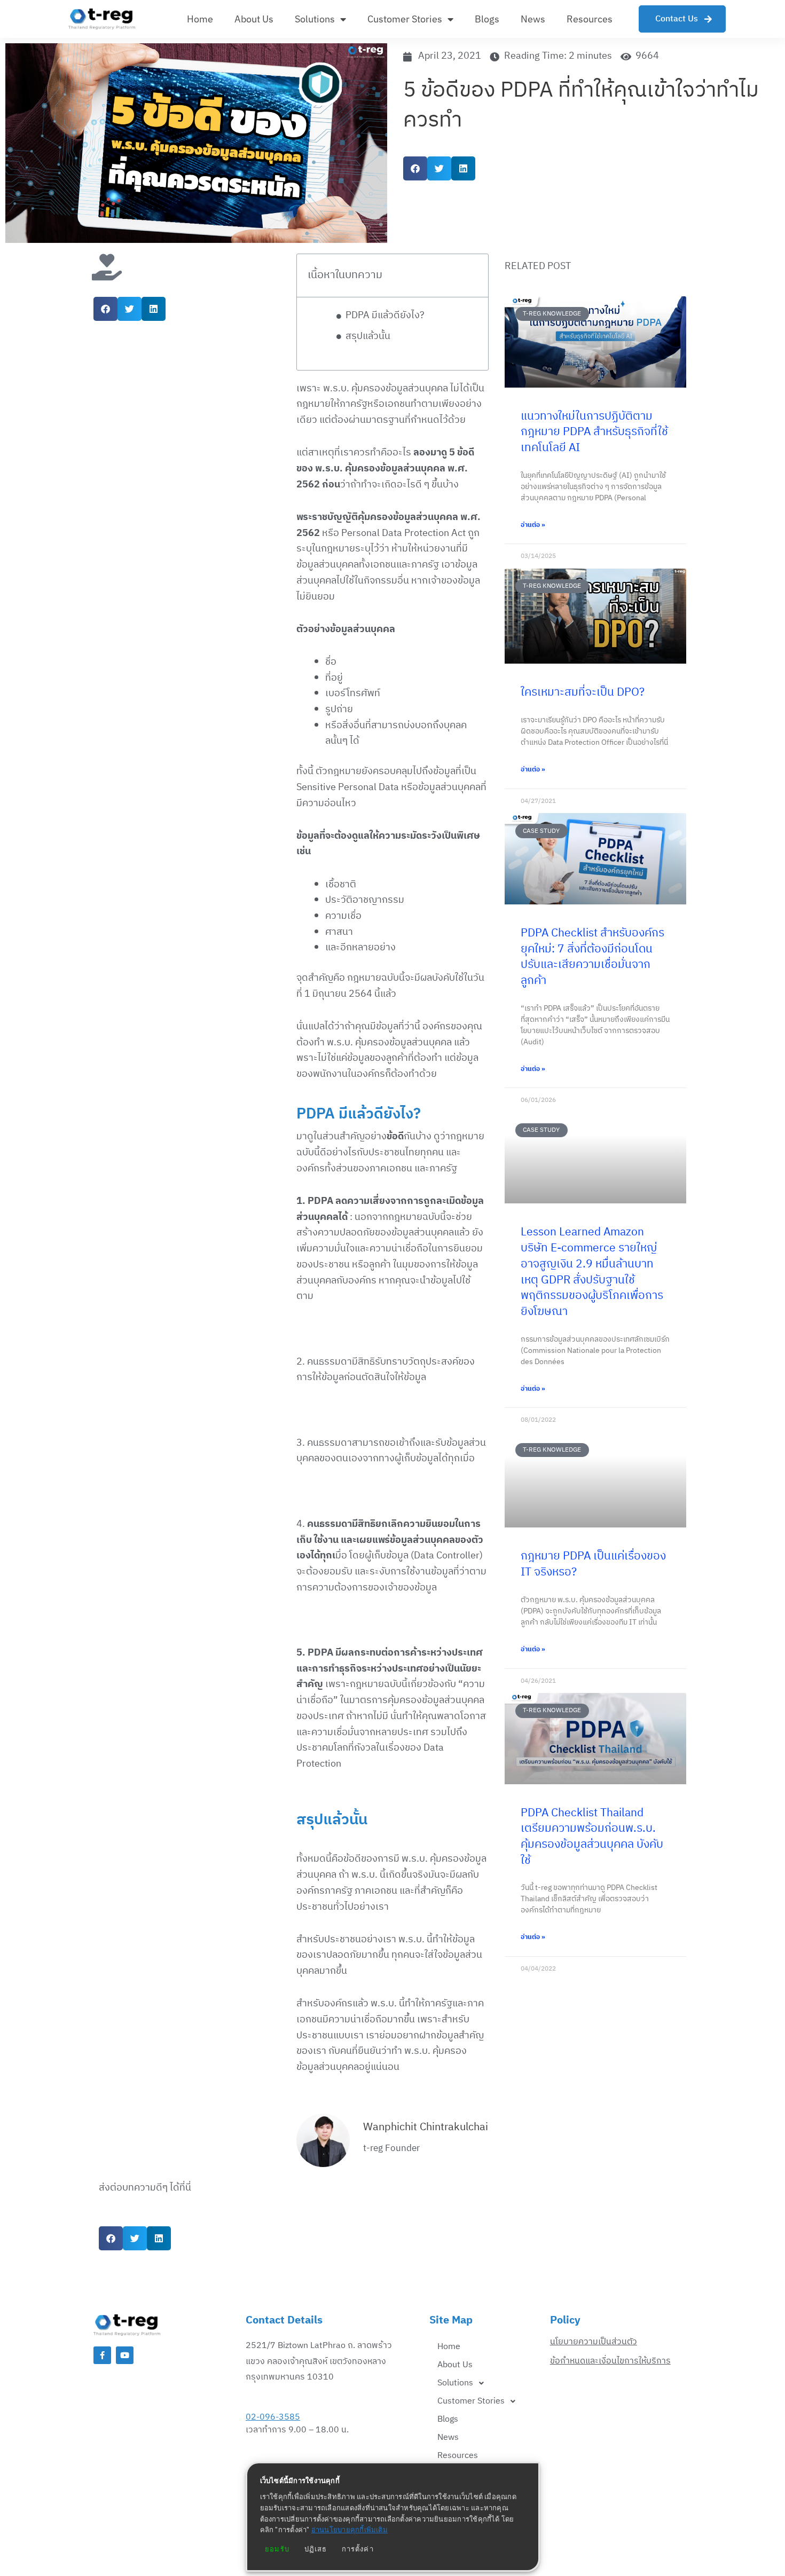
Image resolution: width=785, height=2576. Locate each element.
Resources (590, 19)
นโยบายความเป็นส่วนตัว (594, 2342)
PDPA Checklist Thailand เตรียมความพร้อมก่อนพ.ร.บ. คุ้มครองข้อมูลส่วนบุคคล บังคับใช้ (592, 1837)
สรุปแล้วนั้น (368, 337)
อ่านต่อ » (533, 525)
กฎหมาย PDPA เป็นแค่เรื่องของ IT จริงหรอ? (593, 1564)
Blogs (487, 19)
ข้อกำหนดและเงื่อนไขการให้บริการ (610, 2361)
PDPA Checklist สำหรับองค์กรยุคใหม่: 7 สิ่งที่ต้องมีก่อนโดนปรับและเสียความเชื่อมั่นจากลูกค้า (592, 957)
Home (200, 19)
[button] (415, 168)
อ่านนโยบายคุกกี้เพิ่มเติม (350, 2530)
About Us (254, 19)
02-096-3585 (273, 2417)
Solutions (315, 19)
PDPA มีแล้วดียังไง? (385, 316)
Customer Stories (405, 19)
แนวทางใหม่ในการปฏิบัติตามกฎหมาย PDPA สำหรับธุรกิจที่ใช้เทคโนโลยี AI (594, 432)
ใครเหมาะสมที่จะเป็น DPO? (583, 692)
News (533, 19)
